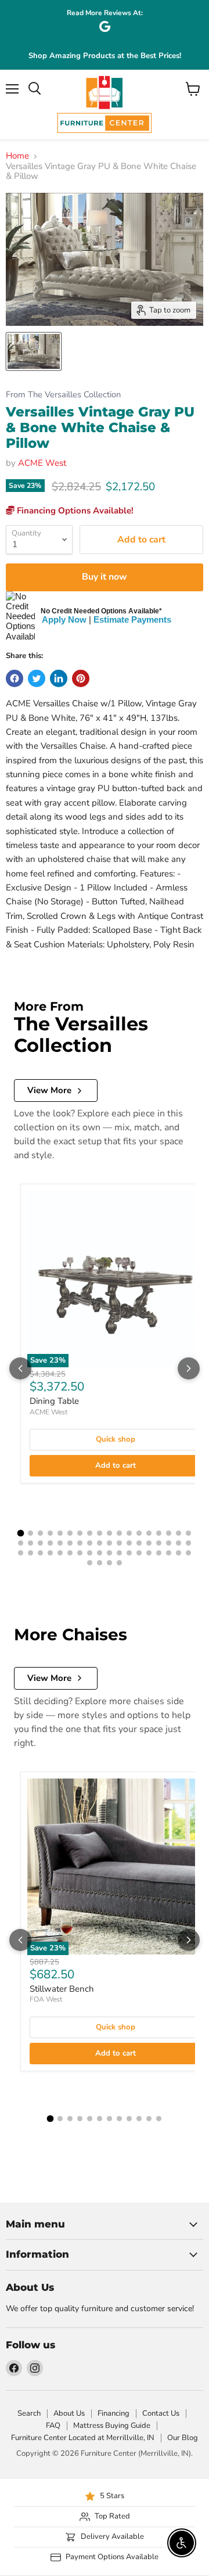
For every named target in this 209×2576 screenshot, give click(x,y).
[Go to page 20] (30, 1543)
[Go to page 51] (159, 1553)
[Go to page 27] (100, 1543)
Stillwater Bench (62, 1989)
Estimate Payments (132, 619)
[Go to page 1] (21, 1533)
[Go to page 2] (30, 1533)
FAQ (53, 2426)
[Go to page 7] (80, 1533)
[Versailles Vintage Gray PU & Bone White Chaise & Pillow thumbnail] (34, 351)
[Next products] (189, 1368)
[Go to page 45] (100, 1553)
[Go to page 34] (169, 1543)
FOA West (46, 1999)
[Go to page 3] (40, 1533)
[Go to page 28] (109, 1543)
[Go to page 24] (70, 1543)
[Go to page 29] (119, 1543)
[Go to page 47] (119, 1553)
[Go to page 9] (100, 1533)
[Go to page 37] (21, 1553)
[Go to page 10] (109, 1533)
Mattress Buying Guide (112, 2426)
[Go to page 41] (60, 1553)
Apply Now (64, 619)
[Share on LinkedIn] (59, 678)
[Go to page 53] (179, 1553)
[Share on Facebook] (15, 678)
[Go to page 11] (119, 1533)
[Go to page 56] (100, 1563)
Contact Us (161, 2413)
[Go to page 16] (169, 1533)
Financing (113, 2413)
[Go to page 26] (90, 1543)
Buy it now (105, 577)
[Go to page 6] (70, 1533)
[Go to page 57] (109, 1563)
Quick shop (116, 1439)
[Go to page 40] (50, 1553)
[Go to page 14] (149, 1533)
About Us (69, 2413)
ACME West (42, 463)
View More (49, 1090)
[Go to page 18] (188, 1533)
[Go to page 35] (179, 1543)
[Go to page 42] (70, 1553)
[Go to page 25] (80, 1543)
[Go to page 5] (60, 1533)
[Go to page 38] (30, 1553)
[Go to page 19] (21, 1543)
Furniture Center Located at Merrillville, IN (83, 2438)
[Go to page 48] (129, 1553)
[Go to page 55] (90, 1563)
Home (17, 156)
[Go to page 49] (139, 1553)
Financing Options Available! (74, 511)
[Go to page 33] (159, 1543)
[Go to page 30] (129, 1543)
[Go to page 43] (80, 1553)
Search (29, 2413)
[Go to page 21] (40, 1543)
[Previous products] (20, 1368)
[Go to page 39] (40, 1553)
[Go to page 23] (60, 1543)
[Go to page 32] (149, 1543)
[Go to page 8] (90, 1533)
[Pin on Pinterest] (81, 678)
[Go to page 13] (139, 1533)
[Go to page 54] (188, 1553)
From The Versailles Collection (63, 395)
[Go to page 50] (149, 1553)
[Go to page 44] (90, 1553)
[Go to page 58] (119, 1563)
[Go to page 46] (109, 1553)
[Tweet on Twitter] (37, 678)
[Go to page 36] (188, 1543)
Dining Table (54, 1401)
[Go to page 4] (50, 1533)
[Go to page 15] (159, 1533)
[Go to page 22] (50, 1543)
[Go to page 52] (169, 1553)
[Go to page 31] (139, 1543)
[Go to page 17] (179, 1533)
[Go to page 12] (129, 1533)
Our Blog (183, 2438)
